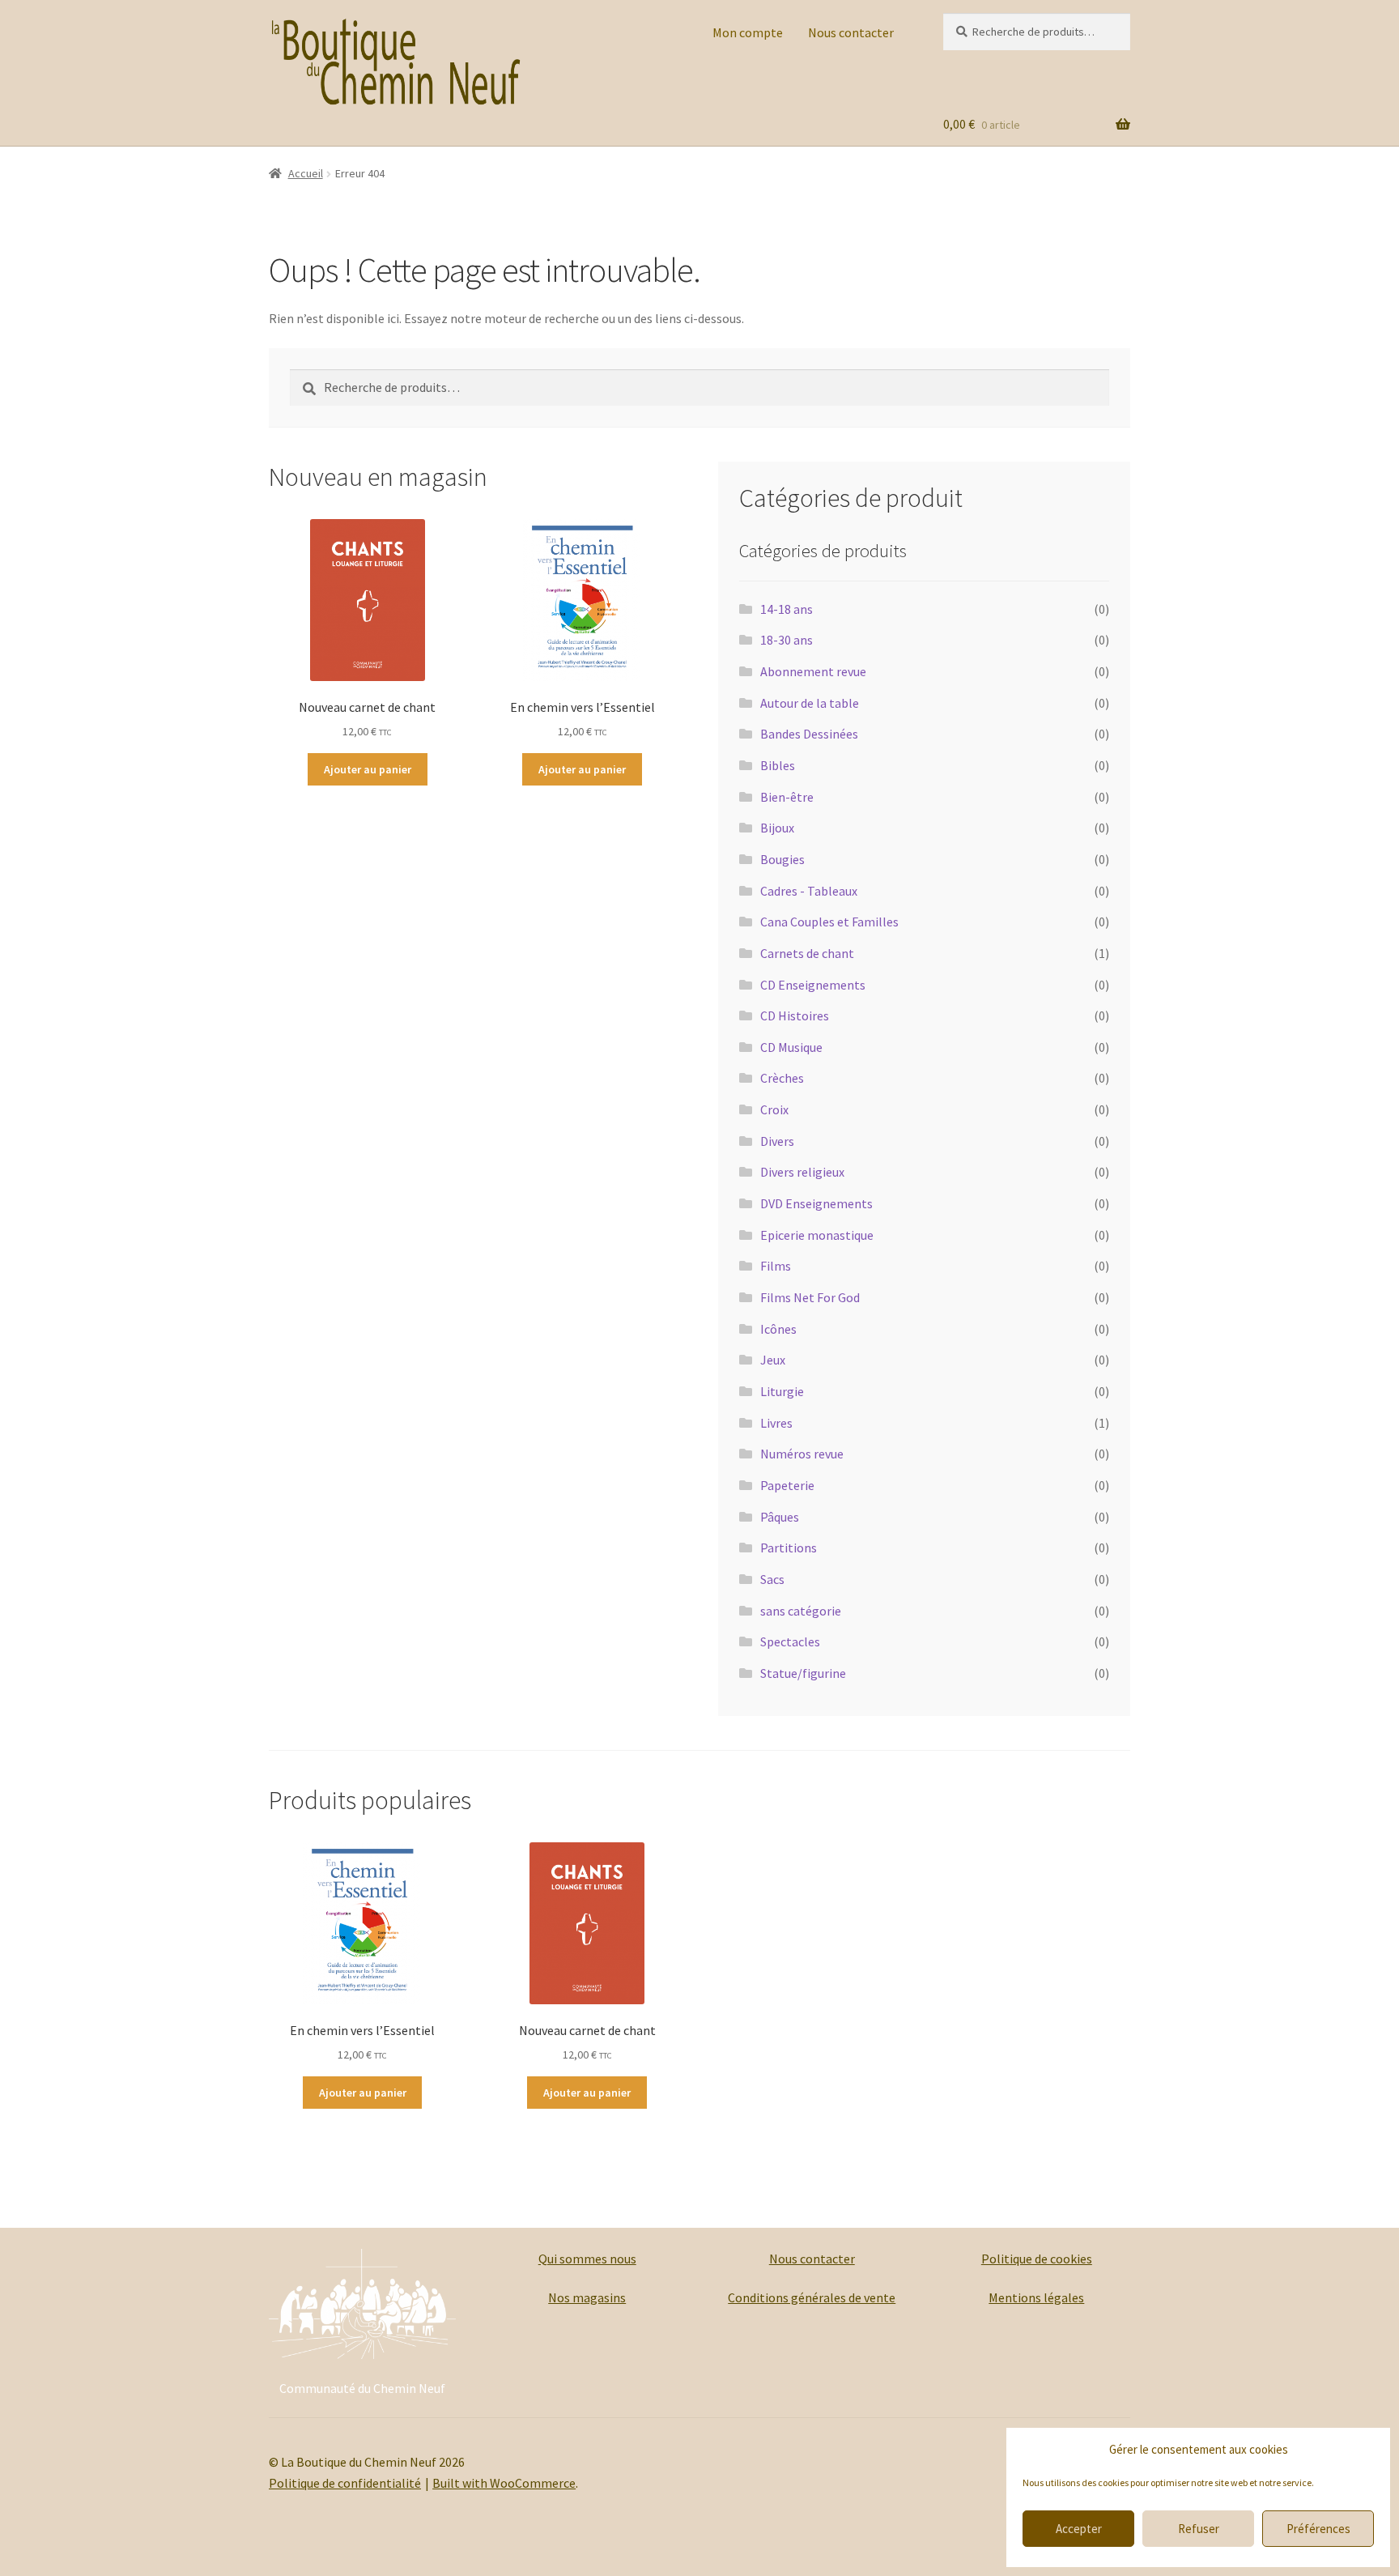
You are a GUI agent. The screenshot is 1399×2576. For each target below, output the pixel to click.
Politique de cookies (1037, 2259)
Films (776, 1266)
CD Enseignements (813, 985)
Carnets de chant (807, 953)
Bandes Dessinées (809, 734)
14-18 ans (787, 609)
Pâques (780, 1517)
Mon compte (748, 32)
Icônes (778, 1329)
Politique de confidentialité (345, 2483)
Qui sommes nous (587, 2259)
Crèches (782, 1078)
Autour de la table (810, 703)
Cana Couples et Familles (829, 922)
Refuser (1199, 2529)
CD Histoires (795, 1015)
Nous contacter (851, 32)
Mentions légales (1036, 2297)
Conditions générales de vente (812, 2297)
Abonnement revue (813, 671)
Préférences (1318, 2529)
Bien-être (787, 797)
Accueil (306, 173)
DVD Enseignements (816, 1203)
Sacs (772, 1579)
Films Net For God (810, 1297)
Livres (776, 1423)
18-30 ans (787, 640)
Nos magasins (587, 2297)
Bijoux (777, 828)
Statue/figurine (803, 1673)
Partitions (789, 1548)
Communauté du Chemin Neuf (362, 2388)
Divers (777, 1141)
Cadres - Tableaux (809, 891)
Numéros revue (802, 1454)
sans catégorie (801, 1611)
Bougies (782, 859)
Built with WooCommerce (504, 2483)
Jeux (773, 1360)
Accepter (1079, 2529)
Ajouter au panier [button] (368, 769)
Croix (774, 1109)
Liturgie (782, 1391)
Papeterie (787, 1485)
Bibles (778, 765)
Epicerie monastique (817, 1235)
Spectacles (790, 1641)
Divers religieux (802, 1172)
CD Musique (791, 1047)
